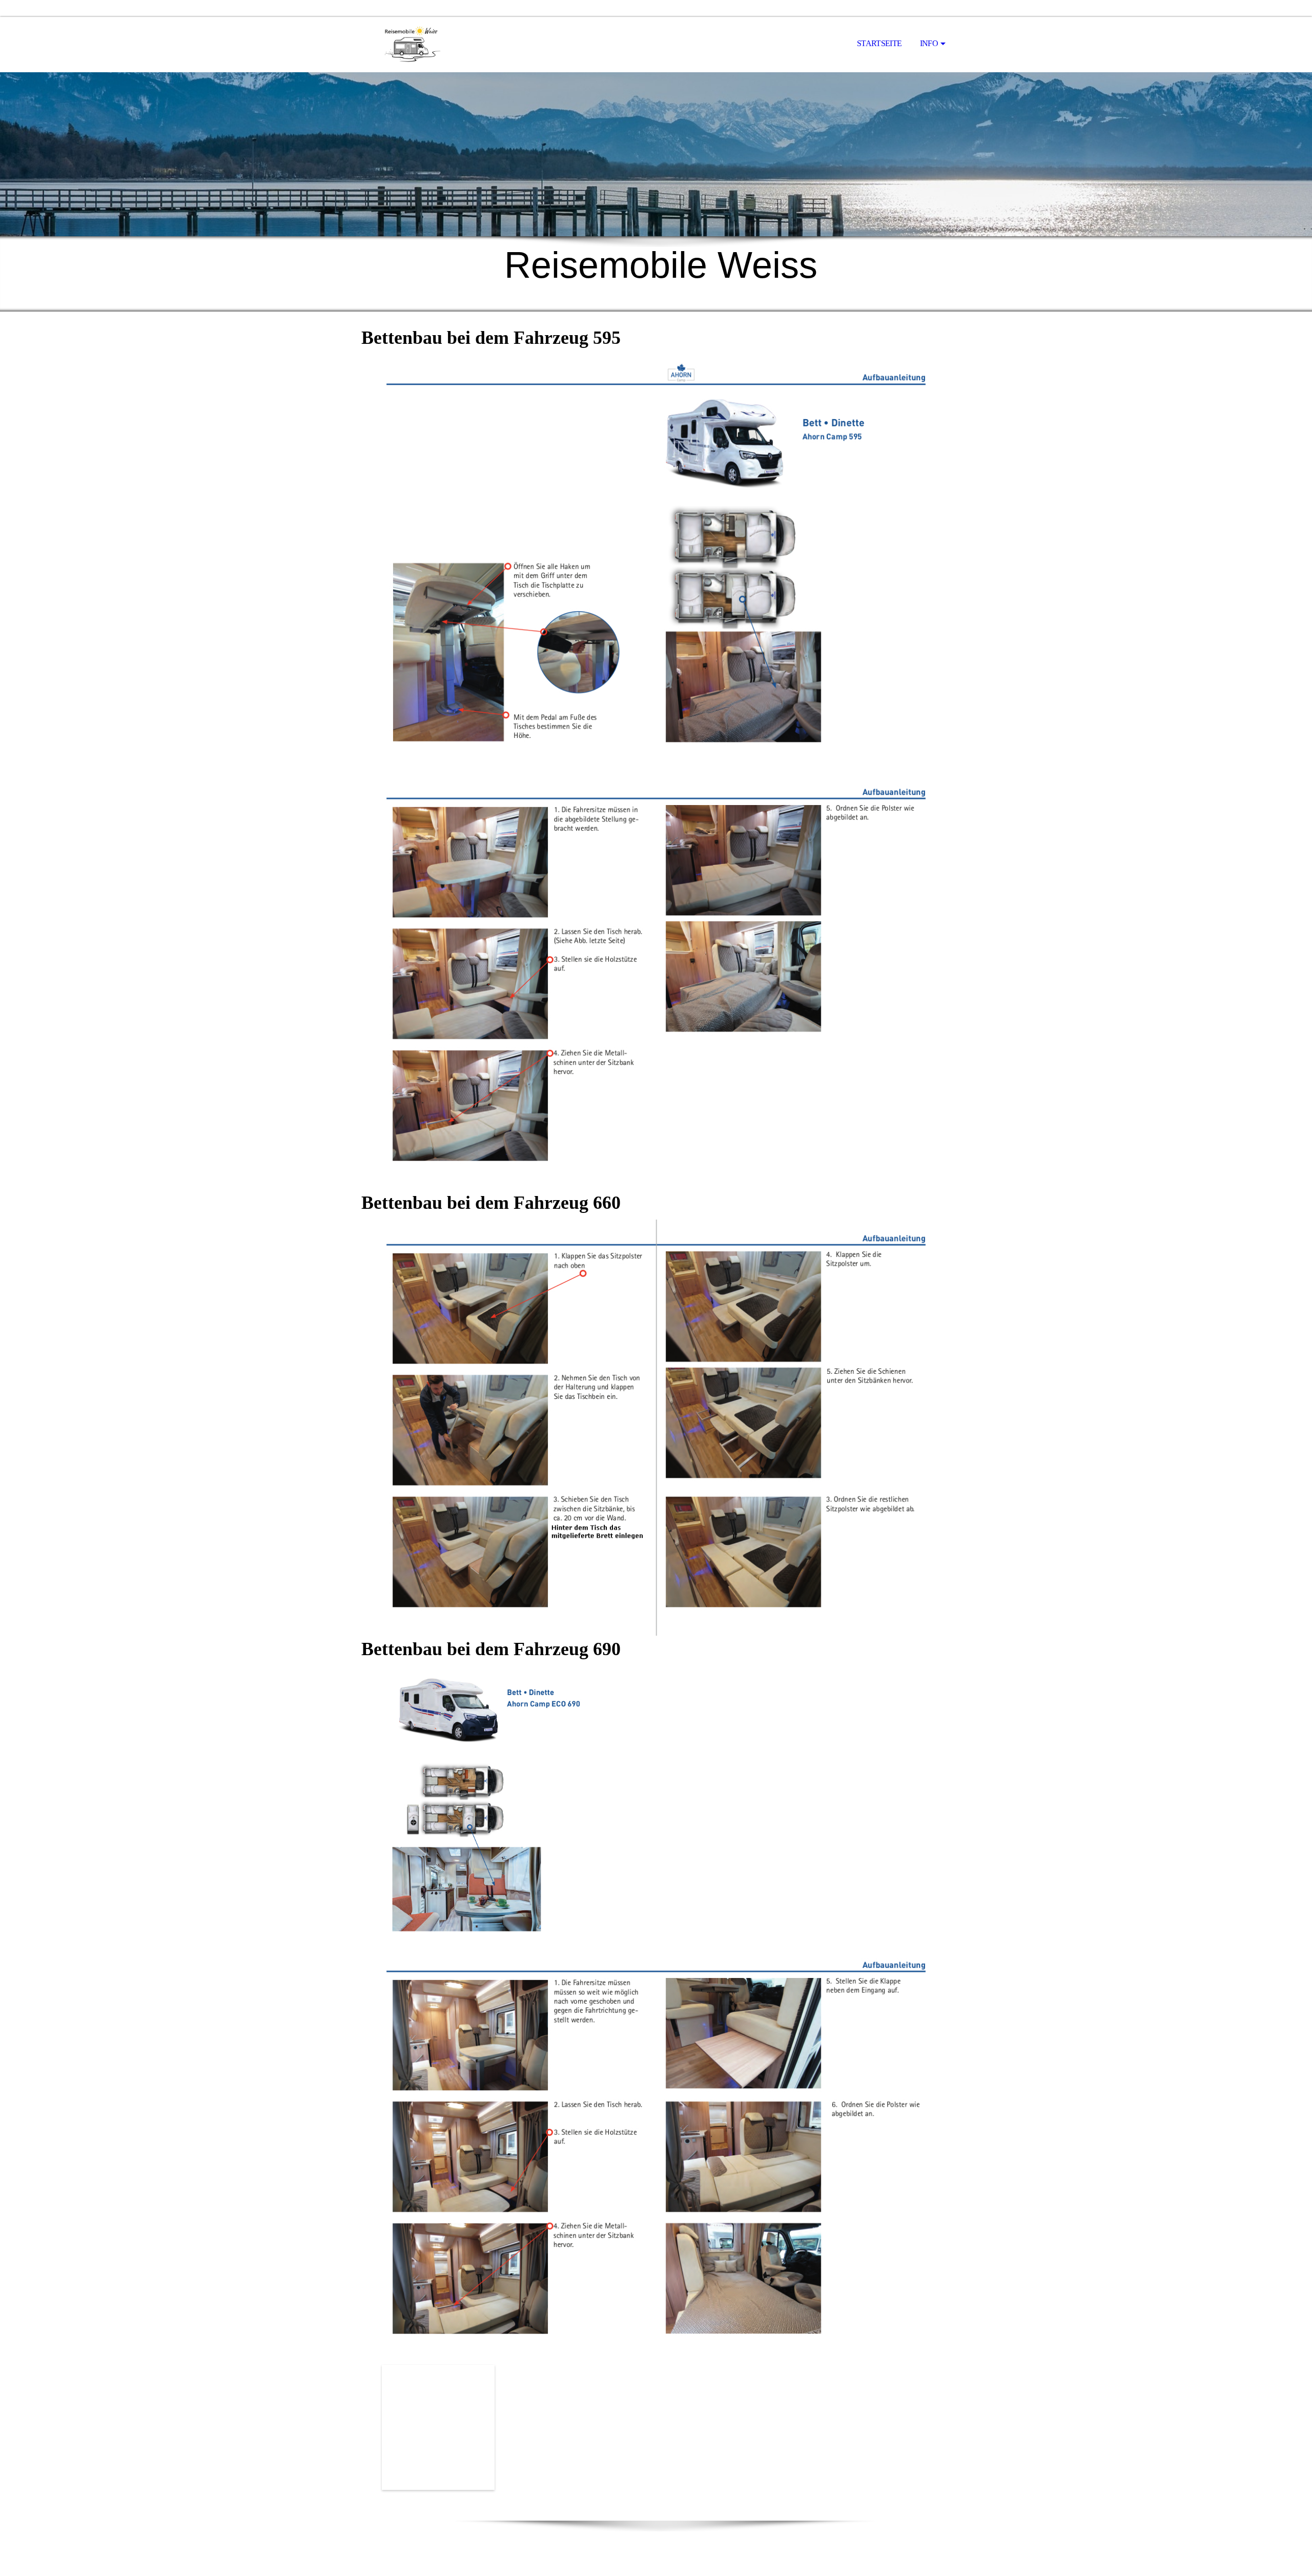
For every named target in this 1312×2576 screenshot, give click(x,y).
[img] (413, 44)
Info (929, 43)
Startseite (879, 43)
